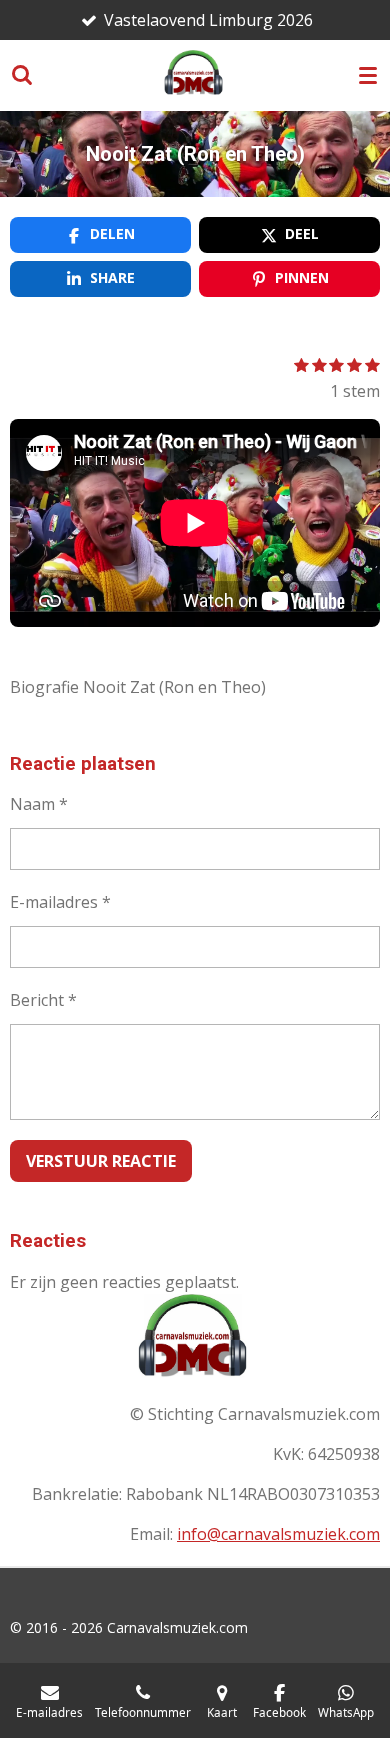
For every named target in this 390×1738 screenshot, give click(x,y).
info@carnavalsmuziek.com (278, 1534)
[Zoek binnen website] (22, 75)
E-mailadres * (60, 902)
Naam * (39, 804)
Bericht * (43, 1000)
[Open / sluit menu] (368, 75)
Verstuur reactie (101, 1161)
